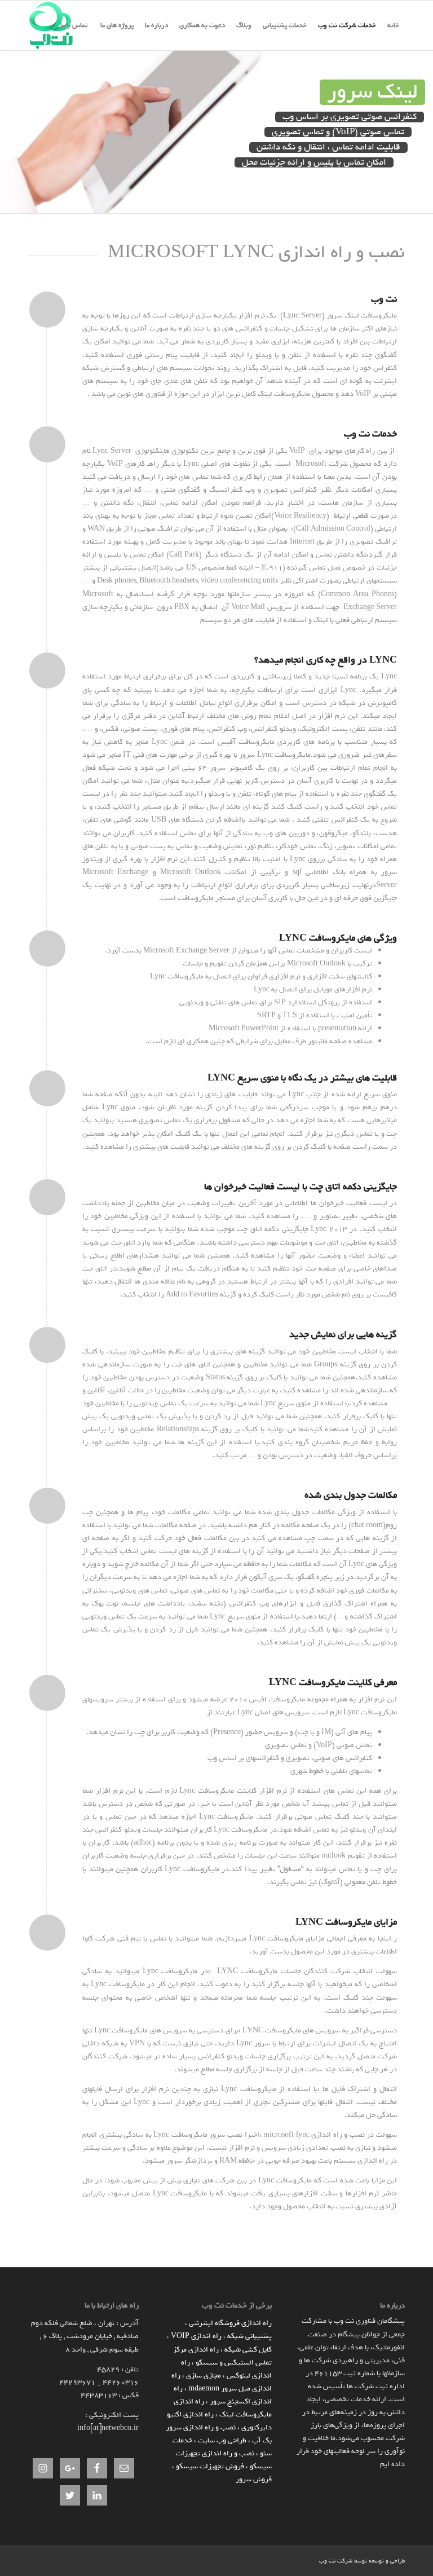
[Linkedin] (311, 2560)
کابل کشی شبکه (248, 2350)
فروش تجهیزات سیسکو (210, 2466)
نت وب (327, 2561)
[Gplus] (277, 2560)
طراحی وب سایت (222, 2440)
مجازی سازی (204, 2376)
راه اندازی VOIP (196, 2336)
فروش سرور (254, 2479)
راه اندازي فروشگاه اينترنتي (230, 2323)
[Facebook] (294, 2560)
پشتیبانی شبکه (249, 2336)
